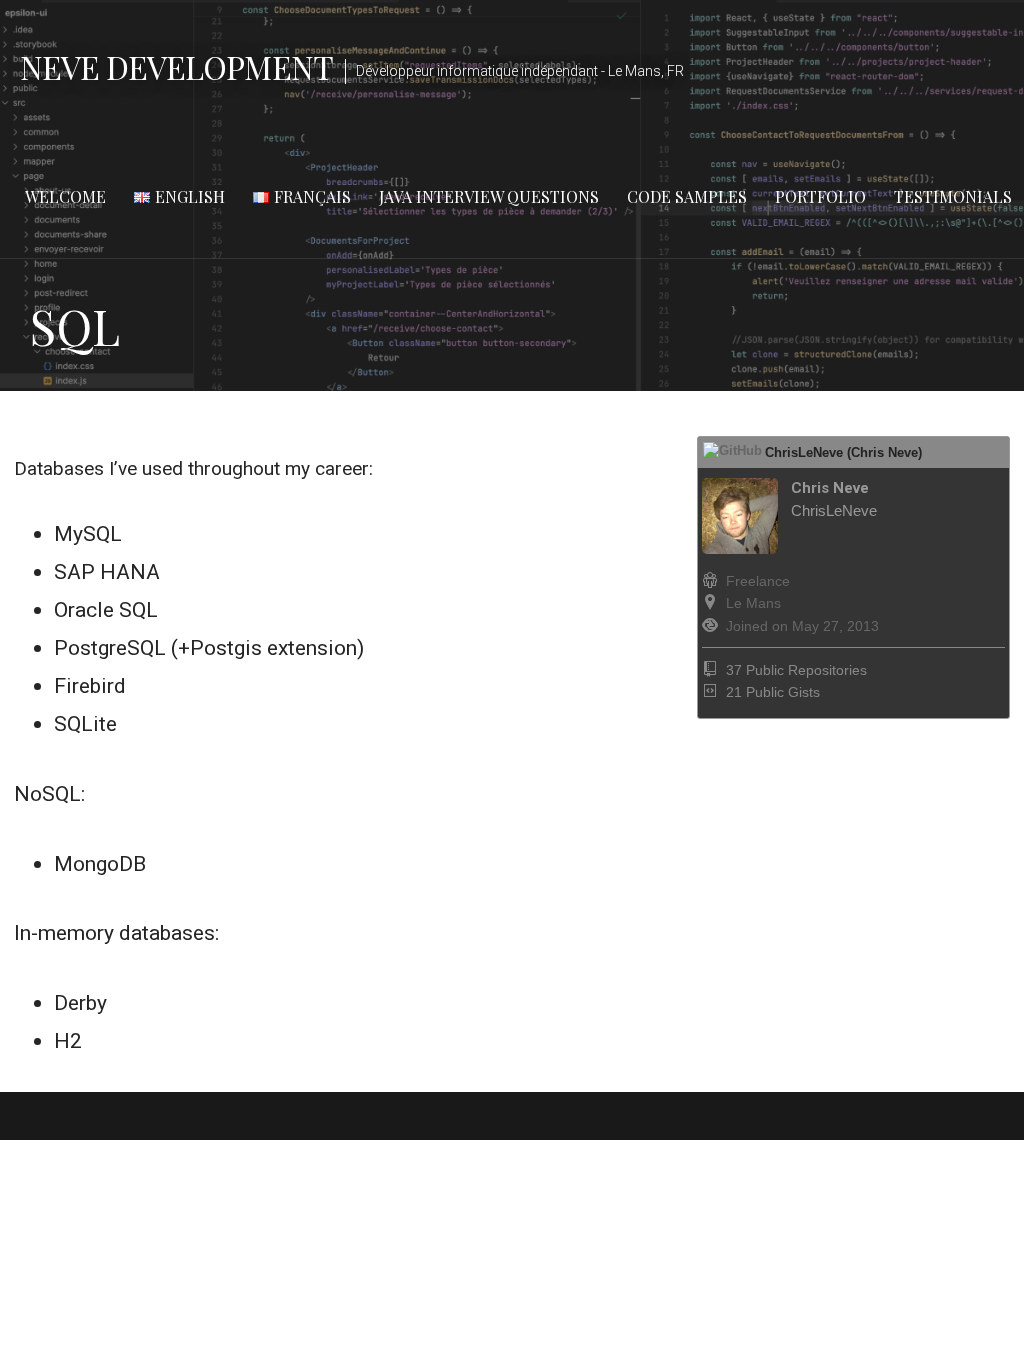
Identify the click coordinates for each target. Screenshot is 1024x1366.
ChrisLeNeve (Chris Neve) (843, 452)
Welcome (65, 196)
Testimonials (953, 196)
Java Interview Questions (489, 196)
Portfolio (820, 196)
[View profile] (789, 549)
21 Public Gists (773, 692)
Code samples (687, 196)
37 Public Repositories (796, 670)
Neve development (176, 66)
